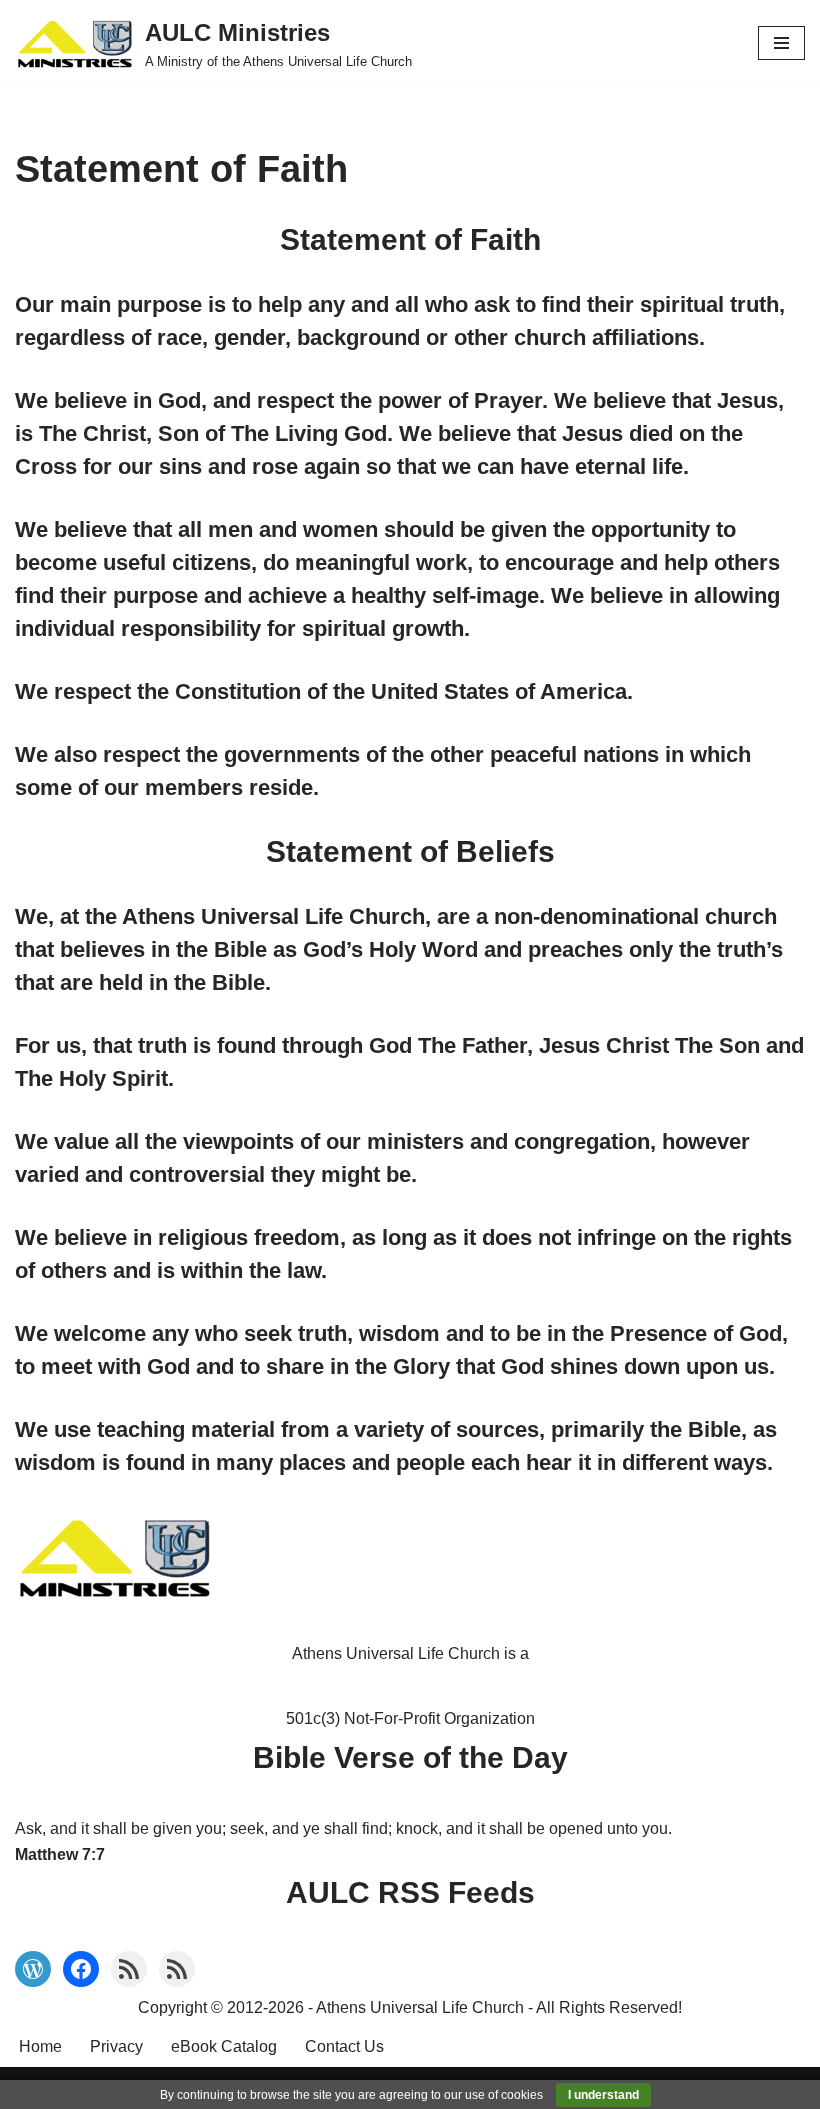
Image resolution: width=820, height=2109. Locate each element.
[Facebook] (81, 1969)
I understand (603, 2095)
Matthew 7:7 (60, 1854)
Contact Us (344, 2046)
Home (40, 2046)
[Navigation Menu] (781, 43)
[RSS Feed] (129, 1969)
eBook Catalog (224, 2046)
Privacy (116, 2046)
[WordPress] (33, 1969)
